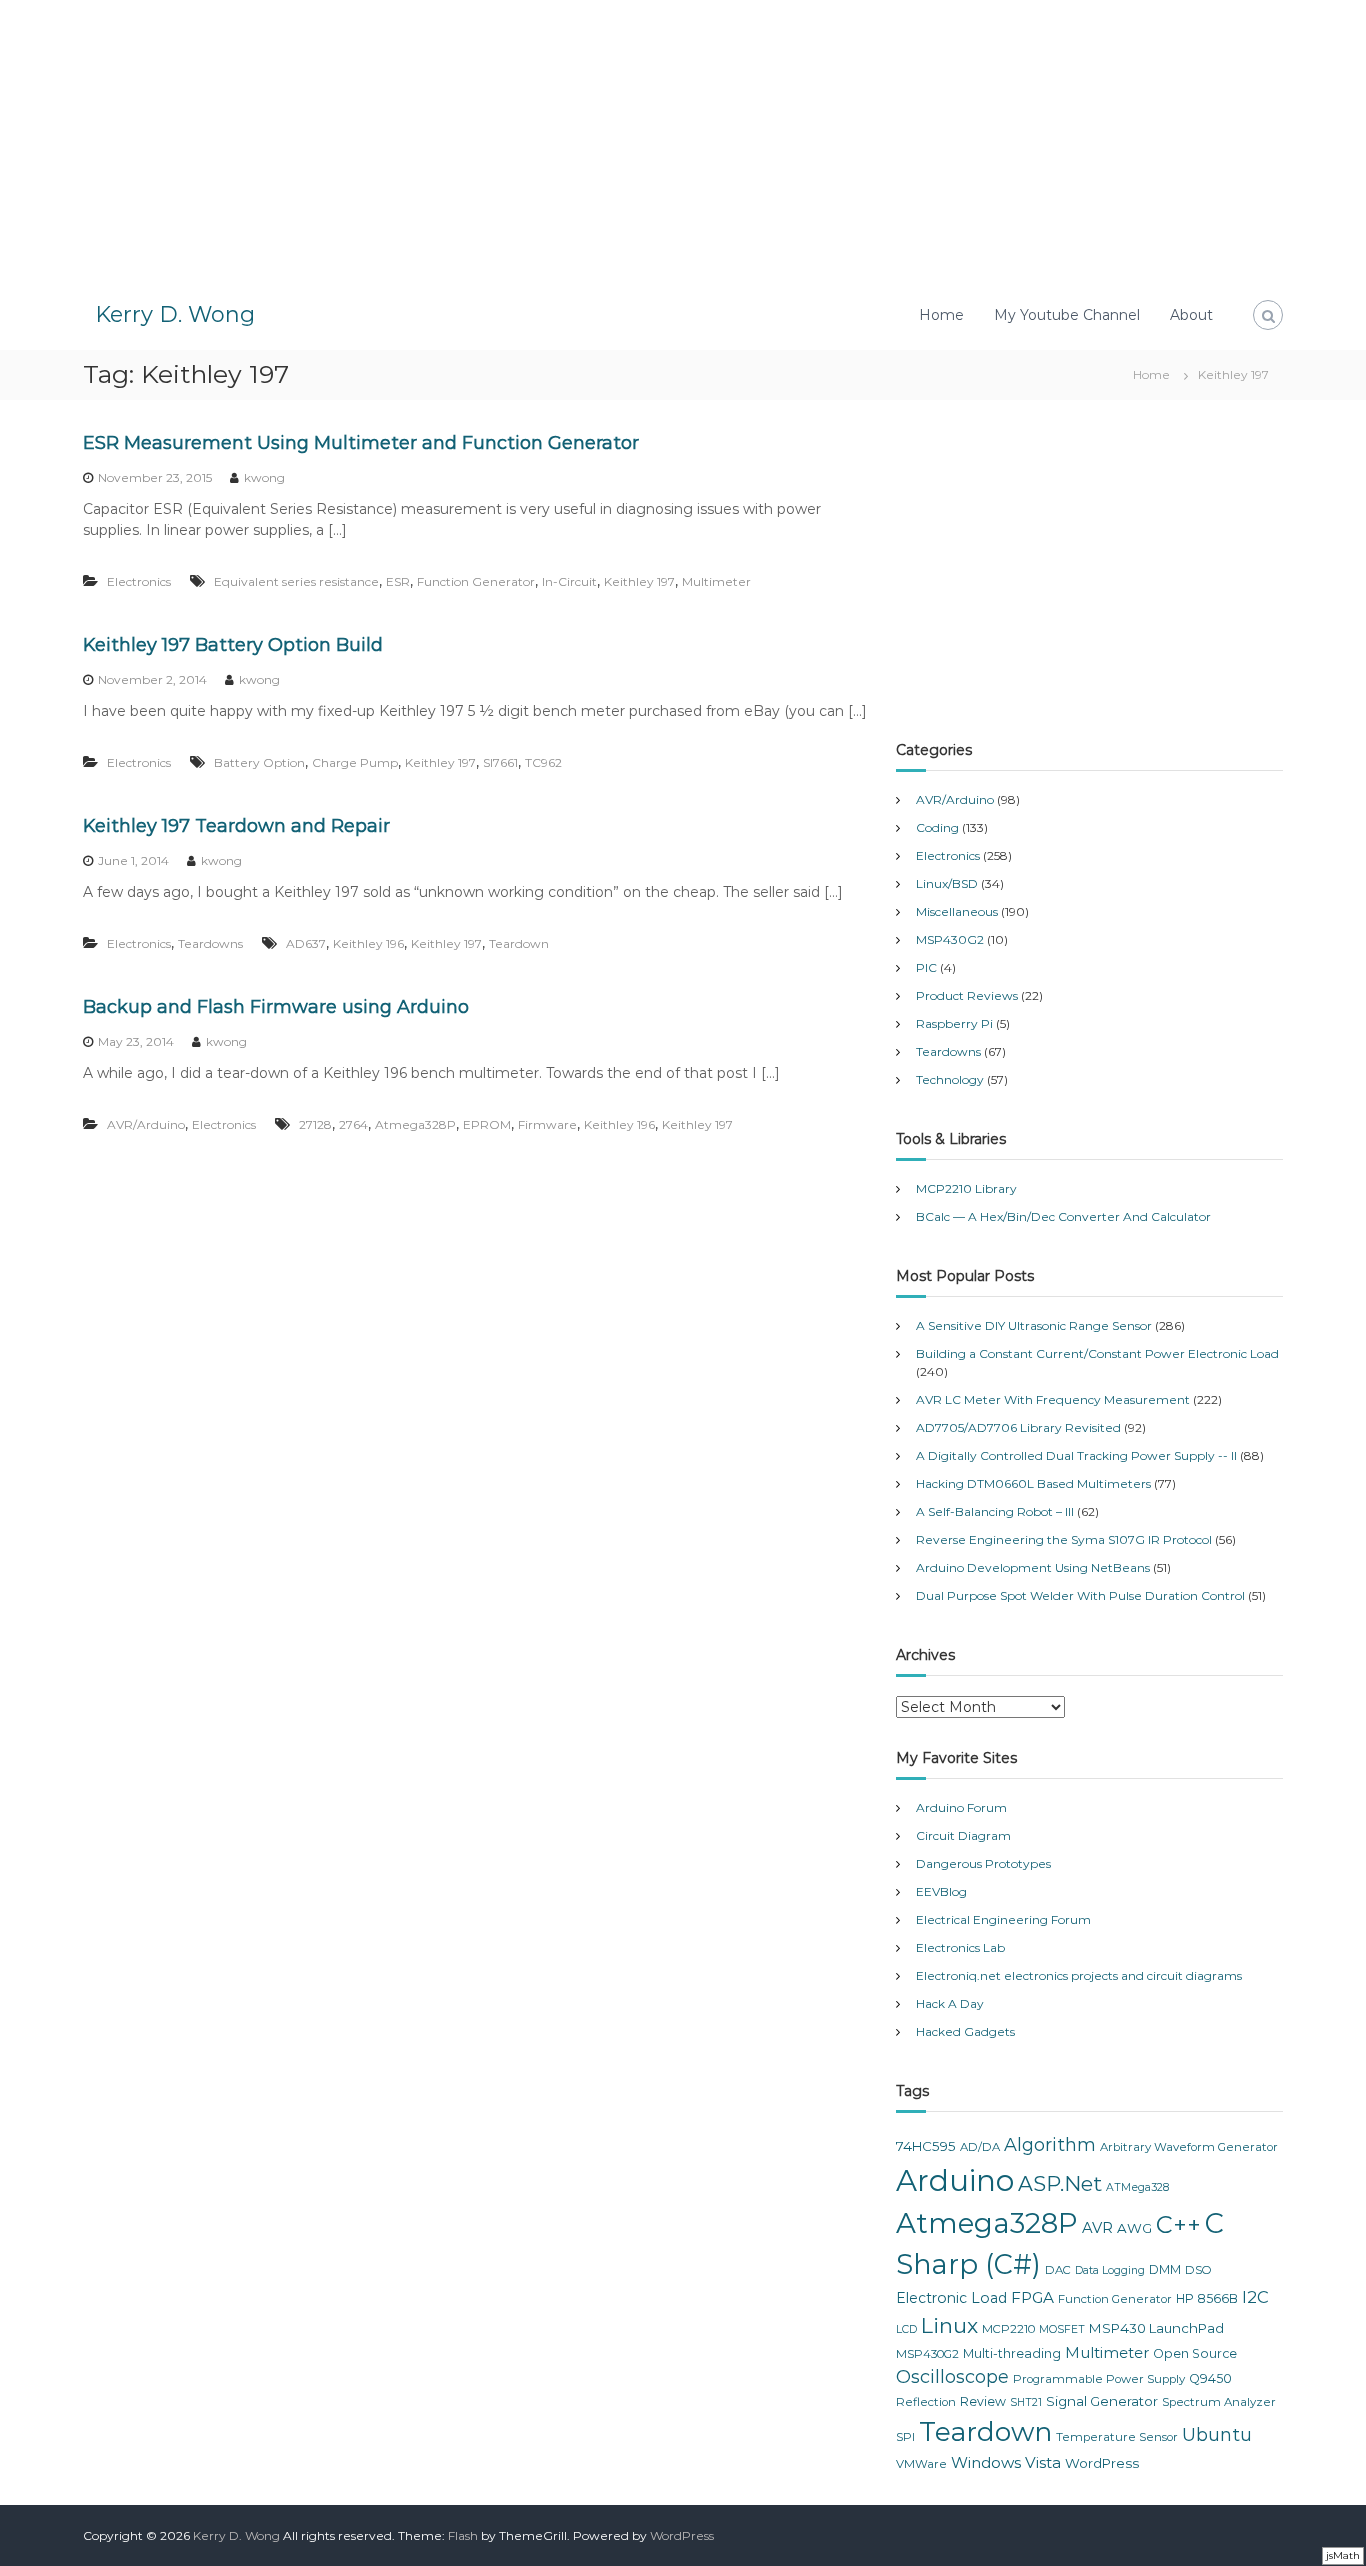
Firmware (547, 1124)
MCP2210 (1008, 2329)
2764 (353, 1124)
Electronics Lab (960, 1947)
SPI (905, 2437)
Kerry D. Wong (175, 314)
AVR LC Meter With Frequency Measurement (1053, 1399)
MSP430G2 (950, 939)
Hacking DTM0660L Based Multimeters (1033, 1483)
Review (983, 2401)
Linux (949, 2325)
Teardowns (210, 943)
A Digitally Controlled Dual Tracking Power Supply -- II (1076, 1455)
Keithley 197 (639, 581)
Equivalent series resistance (296, 581)
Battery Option (259, 762)
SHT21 (1026, 2402)
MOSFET (1062, 2329)
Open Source (1195, 2353)
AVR (1097, 2228)
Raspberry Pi (954, 1023)
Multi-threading (1012, 2353)
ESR (398, 581)
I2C (1255, 2297)
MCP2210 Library (966, 1188)
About (1191, 315)
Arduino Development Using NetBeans (1033, 1567)
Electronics (139, 581)
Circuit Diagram (963, 1835)
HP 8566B (1207, 2298)
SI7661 (500, 762)
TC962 (543, 762)
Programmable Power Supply (1099, 2379)
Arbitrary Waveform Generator (1189, 2147)
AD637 (306, 943)
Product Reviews (967, 995)
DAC (1058, 2270)
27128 (315, 1124)
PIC (926, 967)
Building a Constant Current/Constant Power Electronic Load (1097, 1353)
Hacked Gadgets (965, 2031)
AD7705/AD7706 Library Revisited (1018, 1427)
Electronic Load (951, 2298)
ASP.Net (1060, 2183)
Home (941, 315)
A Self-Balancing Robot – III (995, 1511)
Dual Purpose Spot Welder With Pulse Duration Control (1080, 1595)
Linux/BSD (947, 883)
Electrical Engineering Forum (1003, 1919)
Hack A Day (950, 2003)
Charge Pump (355, 762)
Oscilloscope (952, 2377)
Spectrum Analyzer (1219, 2402)
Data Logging (1110, 2270)
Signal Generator (1102, 2401)
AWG (1134, 2228)
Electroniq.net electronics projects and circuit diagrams (1079, 1975)
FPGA (1032, 2297)
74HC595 (926, 2146)
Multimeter (716, 581)
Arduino (955, 2180)
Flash (463, 2535)
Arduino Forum (961, 1807)
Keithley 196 (368, 943)
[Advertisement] (683, 140)
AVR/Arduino (146, 1124)
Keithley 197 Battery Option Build (233, 645)
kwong (264, 477)
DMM (1165, 2269)
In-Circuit (569, 581)
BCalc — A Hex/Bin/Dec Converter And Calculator (1063, 1216)
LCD (906, 2329)
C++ (1178, 2224)
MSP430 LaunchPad (1156, 2328)
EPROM (487, 1124)
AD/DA (980, 2147)
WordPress (1102, 2463)
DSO (1198, 2270)
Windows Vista (1006, 2462)
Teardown (519, 943)
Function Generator (476, 581)
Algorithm (1050, 2145)
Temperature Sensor (1117, 2437)
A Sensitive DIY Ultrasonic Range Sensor (1034, 1325)
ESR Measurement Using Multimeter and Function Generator (361, 443)
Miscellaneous (957, 911)
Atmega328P (415, 1124)
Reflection (926, 2402)
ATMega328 (1137, 2187)
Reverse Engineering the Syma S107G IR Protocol (1064, 1539)
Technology (950, 1079)
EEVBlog (941, 1891)
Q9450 (1210, 2378)
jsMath (1343, 2555)
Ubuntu (1217, 2435)
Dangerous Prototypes (983, 1863)
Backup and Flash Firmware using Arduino (276, 1007)
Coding (937, 827)
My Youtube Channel (1067, 315)
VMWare (921, 2464)
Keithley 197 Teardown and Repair (236, 826)
